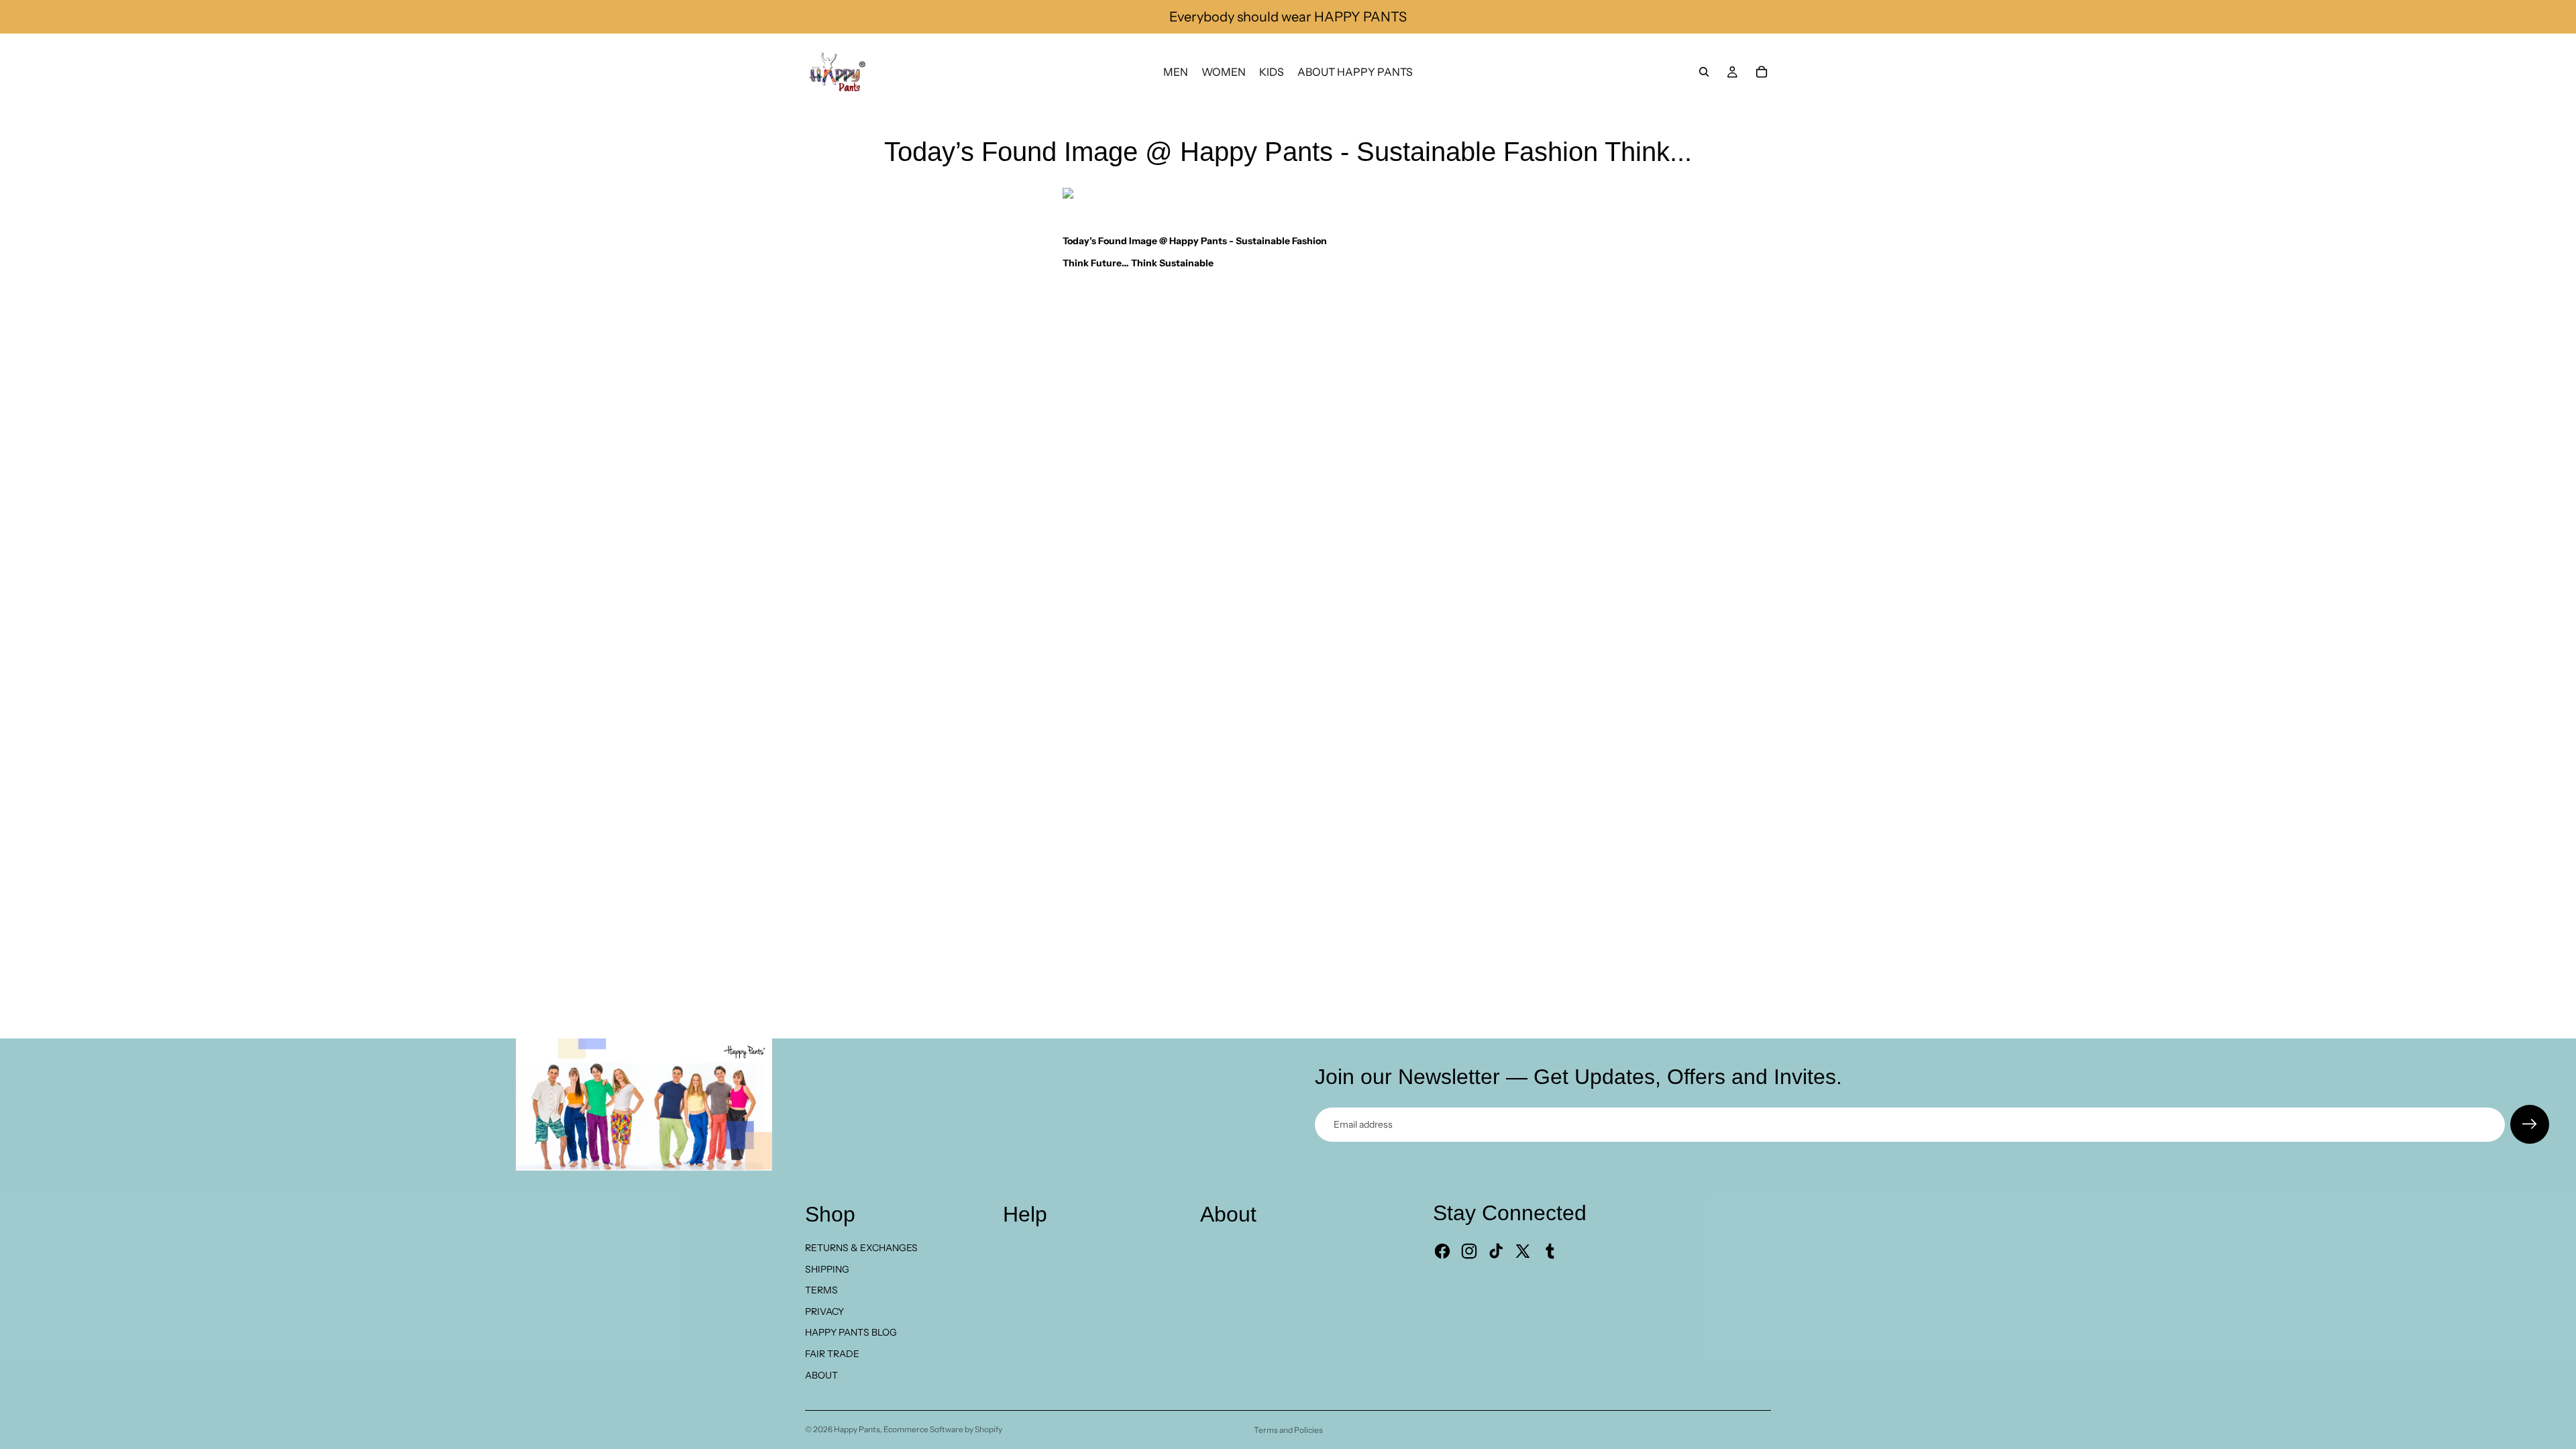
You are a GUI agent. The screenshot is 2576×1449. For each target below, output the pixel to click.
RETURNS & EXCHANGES (861, 1248)
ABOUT (821, 1375)
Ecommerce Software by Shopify (943, 1429)
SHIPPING (827, 1269)
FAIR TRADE (832, 1354)
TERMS (821, 1290)
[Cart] (1762, 72)
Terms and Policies (1288, 1430)
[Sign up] (2530, 1124)
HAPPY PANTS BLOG (851, 1332)
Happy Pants (857, 1429)
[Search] (1704, 72)
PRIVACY (824, 1311)
